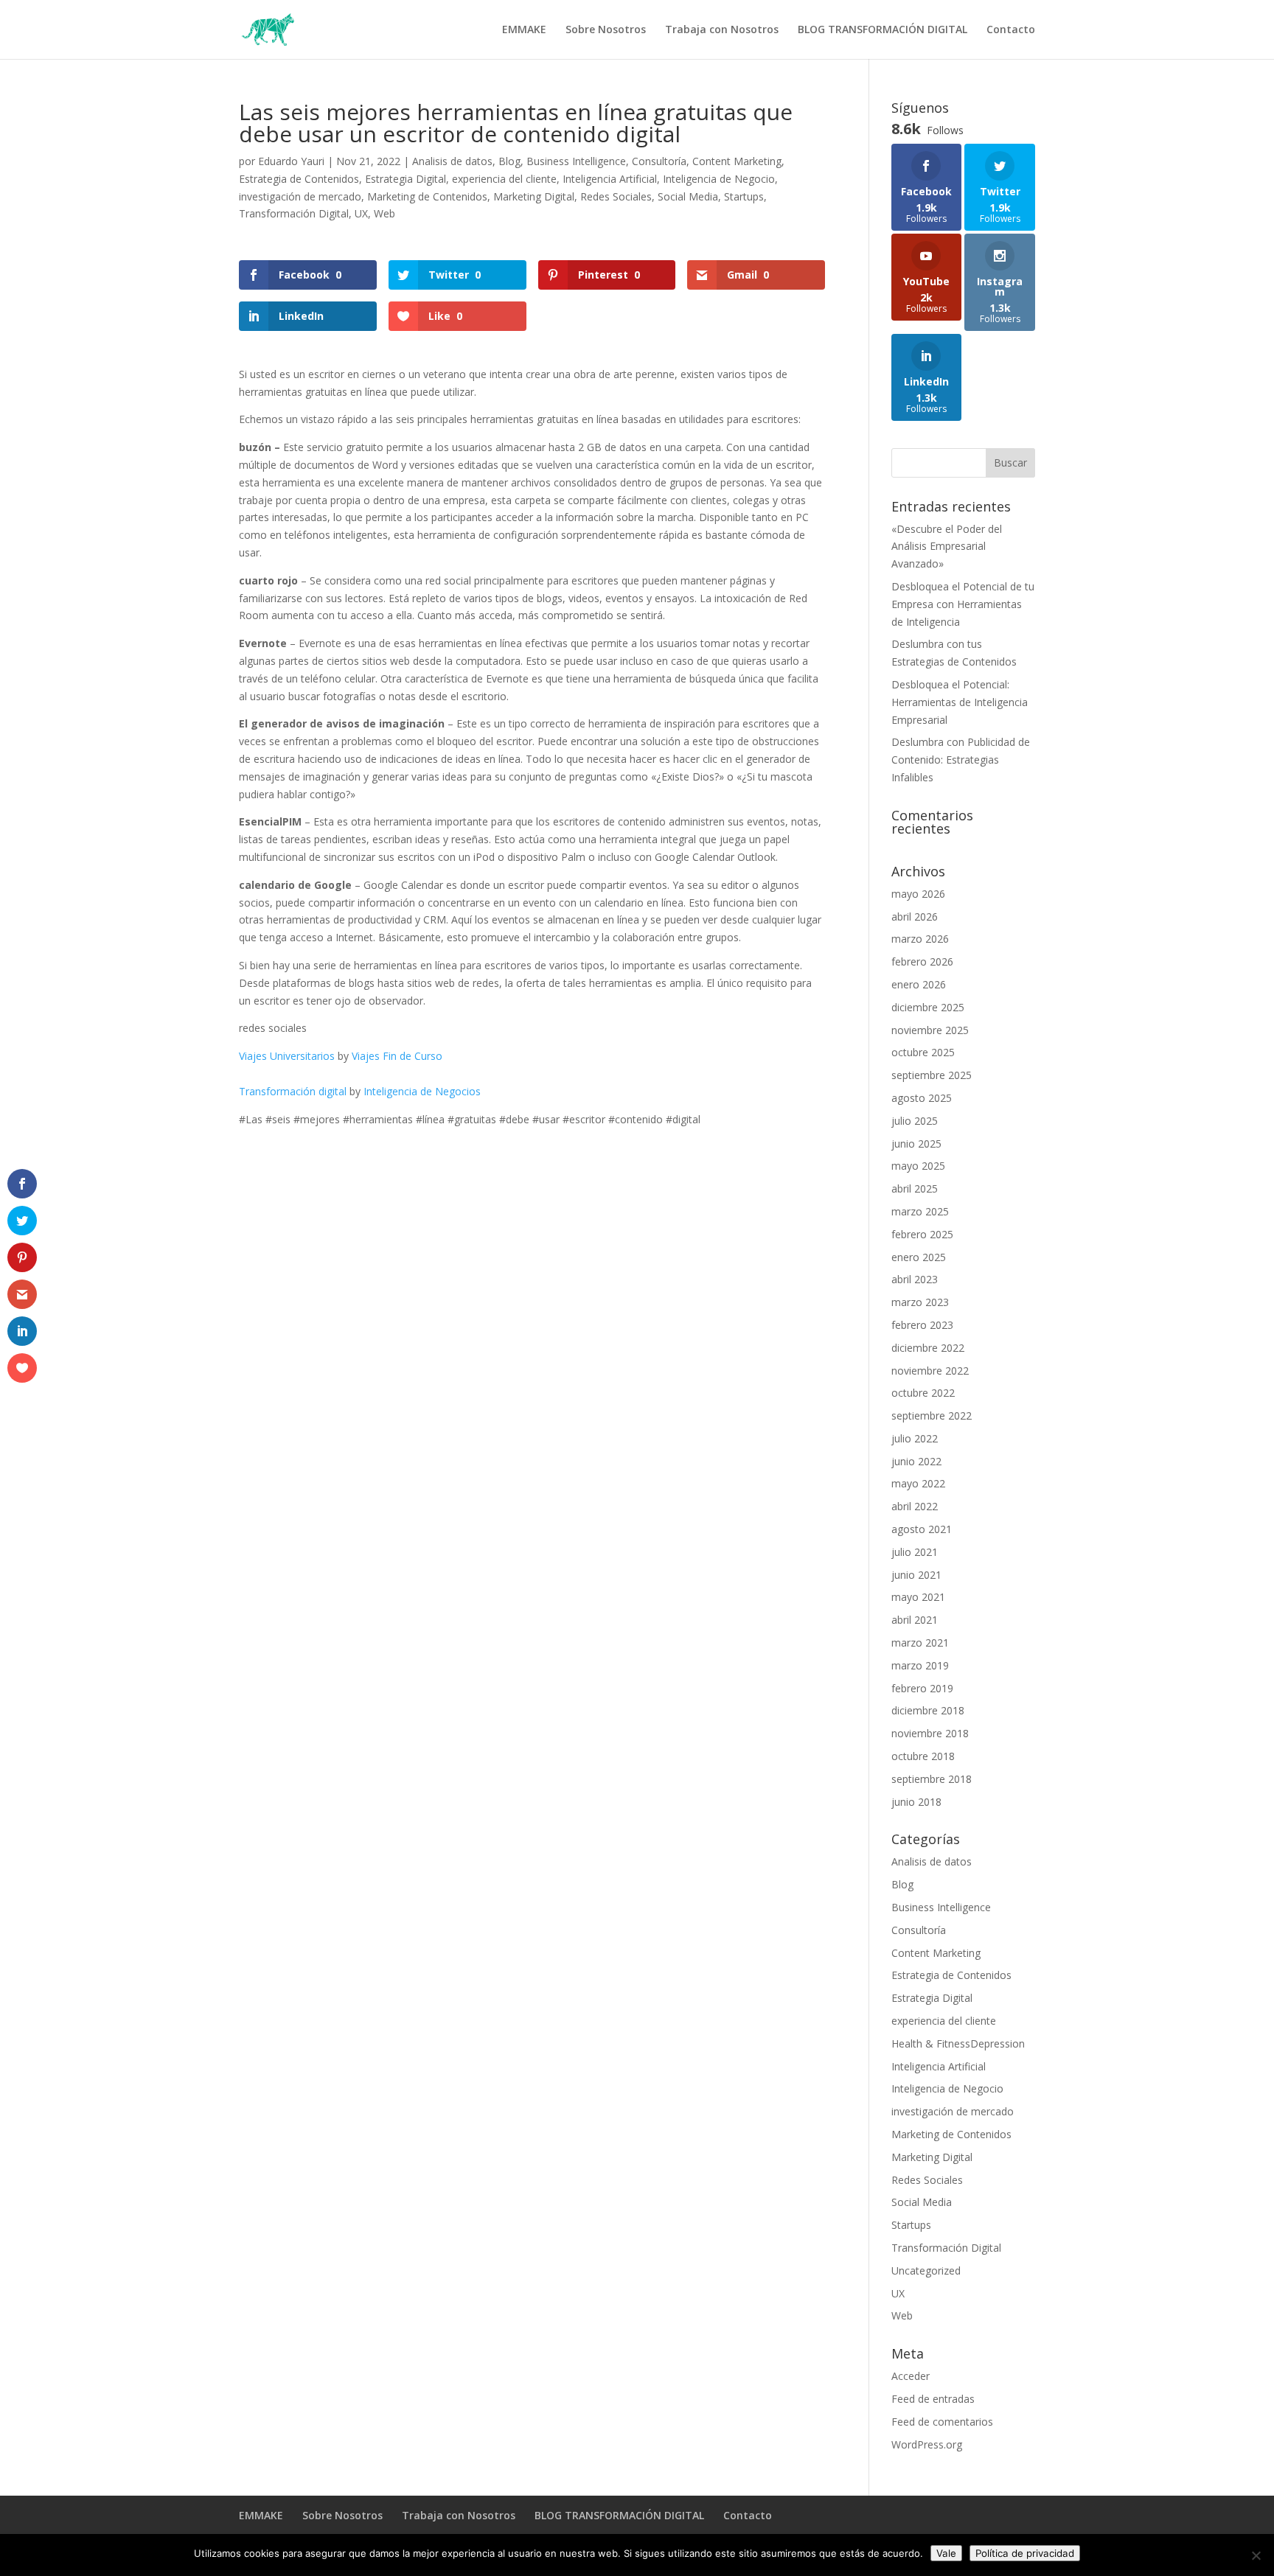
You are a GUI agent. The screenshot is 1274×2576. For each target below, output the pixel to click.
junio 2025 (916, 1144)
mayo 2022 (918, 1483)
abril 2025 (915, 1188)
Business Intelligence (576, 161)
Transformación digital (293, 1091)
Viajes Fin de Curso (397, 1056)
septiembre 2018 (932, 1779)
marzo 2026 (920, 939)
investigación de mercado (300, 196)
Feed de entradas (933, 2399)
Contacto (1011, 30)
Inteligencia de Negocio (719, 179)
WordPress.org (927, 2444)
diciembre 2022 (928, 1348)
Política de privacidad (1025, 2553)
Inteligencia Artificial (610, 179)
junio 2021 (916, 1575)
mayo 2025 (918, 1166)
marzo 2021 (920, 1643)
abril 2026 (915, 917)
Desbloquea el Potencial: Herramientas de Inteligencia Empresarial (960, 702)
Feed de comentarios (942, 2422)
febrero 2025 (922, 1234)
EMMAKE (524, 30)
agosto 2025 (922, 1098)
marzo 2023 (920, 1302)
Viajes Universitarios (287, 1056)
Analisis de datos (452, 161)
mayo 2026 (918, 894)
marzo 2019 (920, 1665)
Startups (744, 196)
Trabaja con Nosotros (722, 30)
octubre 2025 (923, 1052)
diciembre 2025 (928, 1007)
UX (361, 213)
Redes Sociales (616, 196)
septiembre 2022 (932, 1416)
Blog (509, 161)
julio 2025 (915, 1121)
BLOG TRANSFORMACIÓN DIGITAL (883, 30)
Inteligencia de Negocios (422, 1091)
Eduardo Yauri (291, 161)
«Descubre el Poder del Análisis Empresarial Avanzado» (947, 547)
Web (384, 213)
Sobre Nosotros (606, 30)
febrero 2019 (922, 1688)
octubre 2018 (923, 1756)
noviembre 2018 (930, 1733)
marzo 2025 (920, 1211)
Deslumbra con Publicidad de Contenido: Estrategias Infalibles (961, 760)
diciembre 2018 (928, 1710)
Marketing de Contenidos (427, 196)
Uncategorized (926, 2270)
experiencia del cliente (504, 179)
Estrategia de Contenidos (299, 179)
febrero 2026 (922, 961)
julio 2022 (915, 1438)
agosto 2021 (922, 1529)
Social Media (688, 196)
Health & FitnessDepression (958, 2043)
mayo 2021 (918, 1597)
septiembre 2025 (932, 1075)
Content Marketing (737, 161)
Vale (946, 2553)
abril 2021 (915, 1620)
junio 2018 (916, 1802)
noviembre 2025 (930, 1030)
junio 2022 (916, 1461)
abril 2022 (915, 1506)
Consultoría (659, 161)
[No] (1256, 2555)
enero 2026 (919, 984)
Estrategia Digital (405, 179)
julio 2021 (915, 1552)
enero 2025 (919, 1257)
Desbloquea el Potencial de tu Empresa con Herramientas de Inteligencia (963, 604)
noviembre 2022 (930, 1371)
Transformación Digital (294, 213)
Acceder (911, 2376)
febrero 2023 (922, 1325)
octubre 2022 (923, 1393)
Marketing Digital (534, 196)
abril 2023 (915, 1279)
